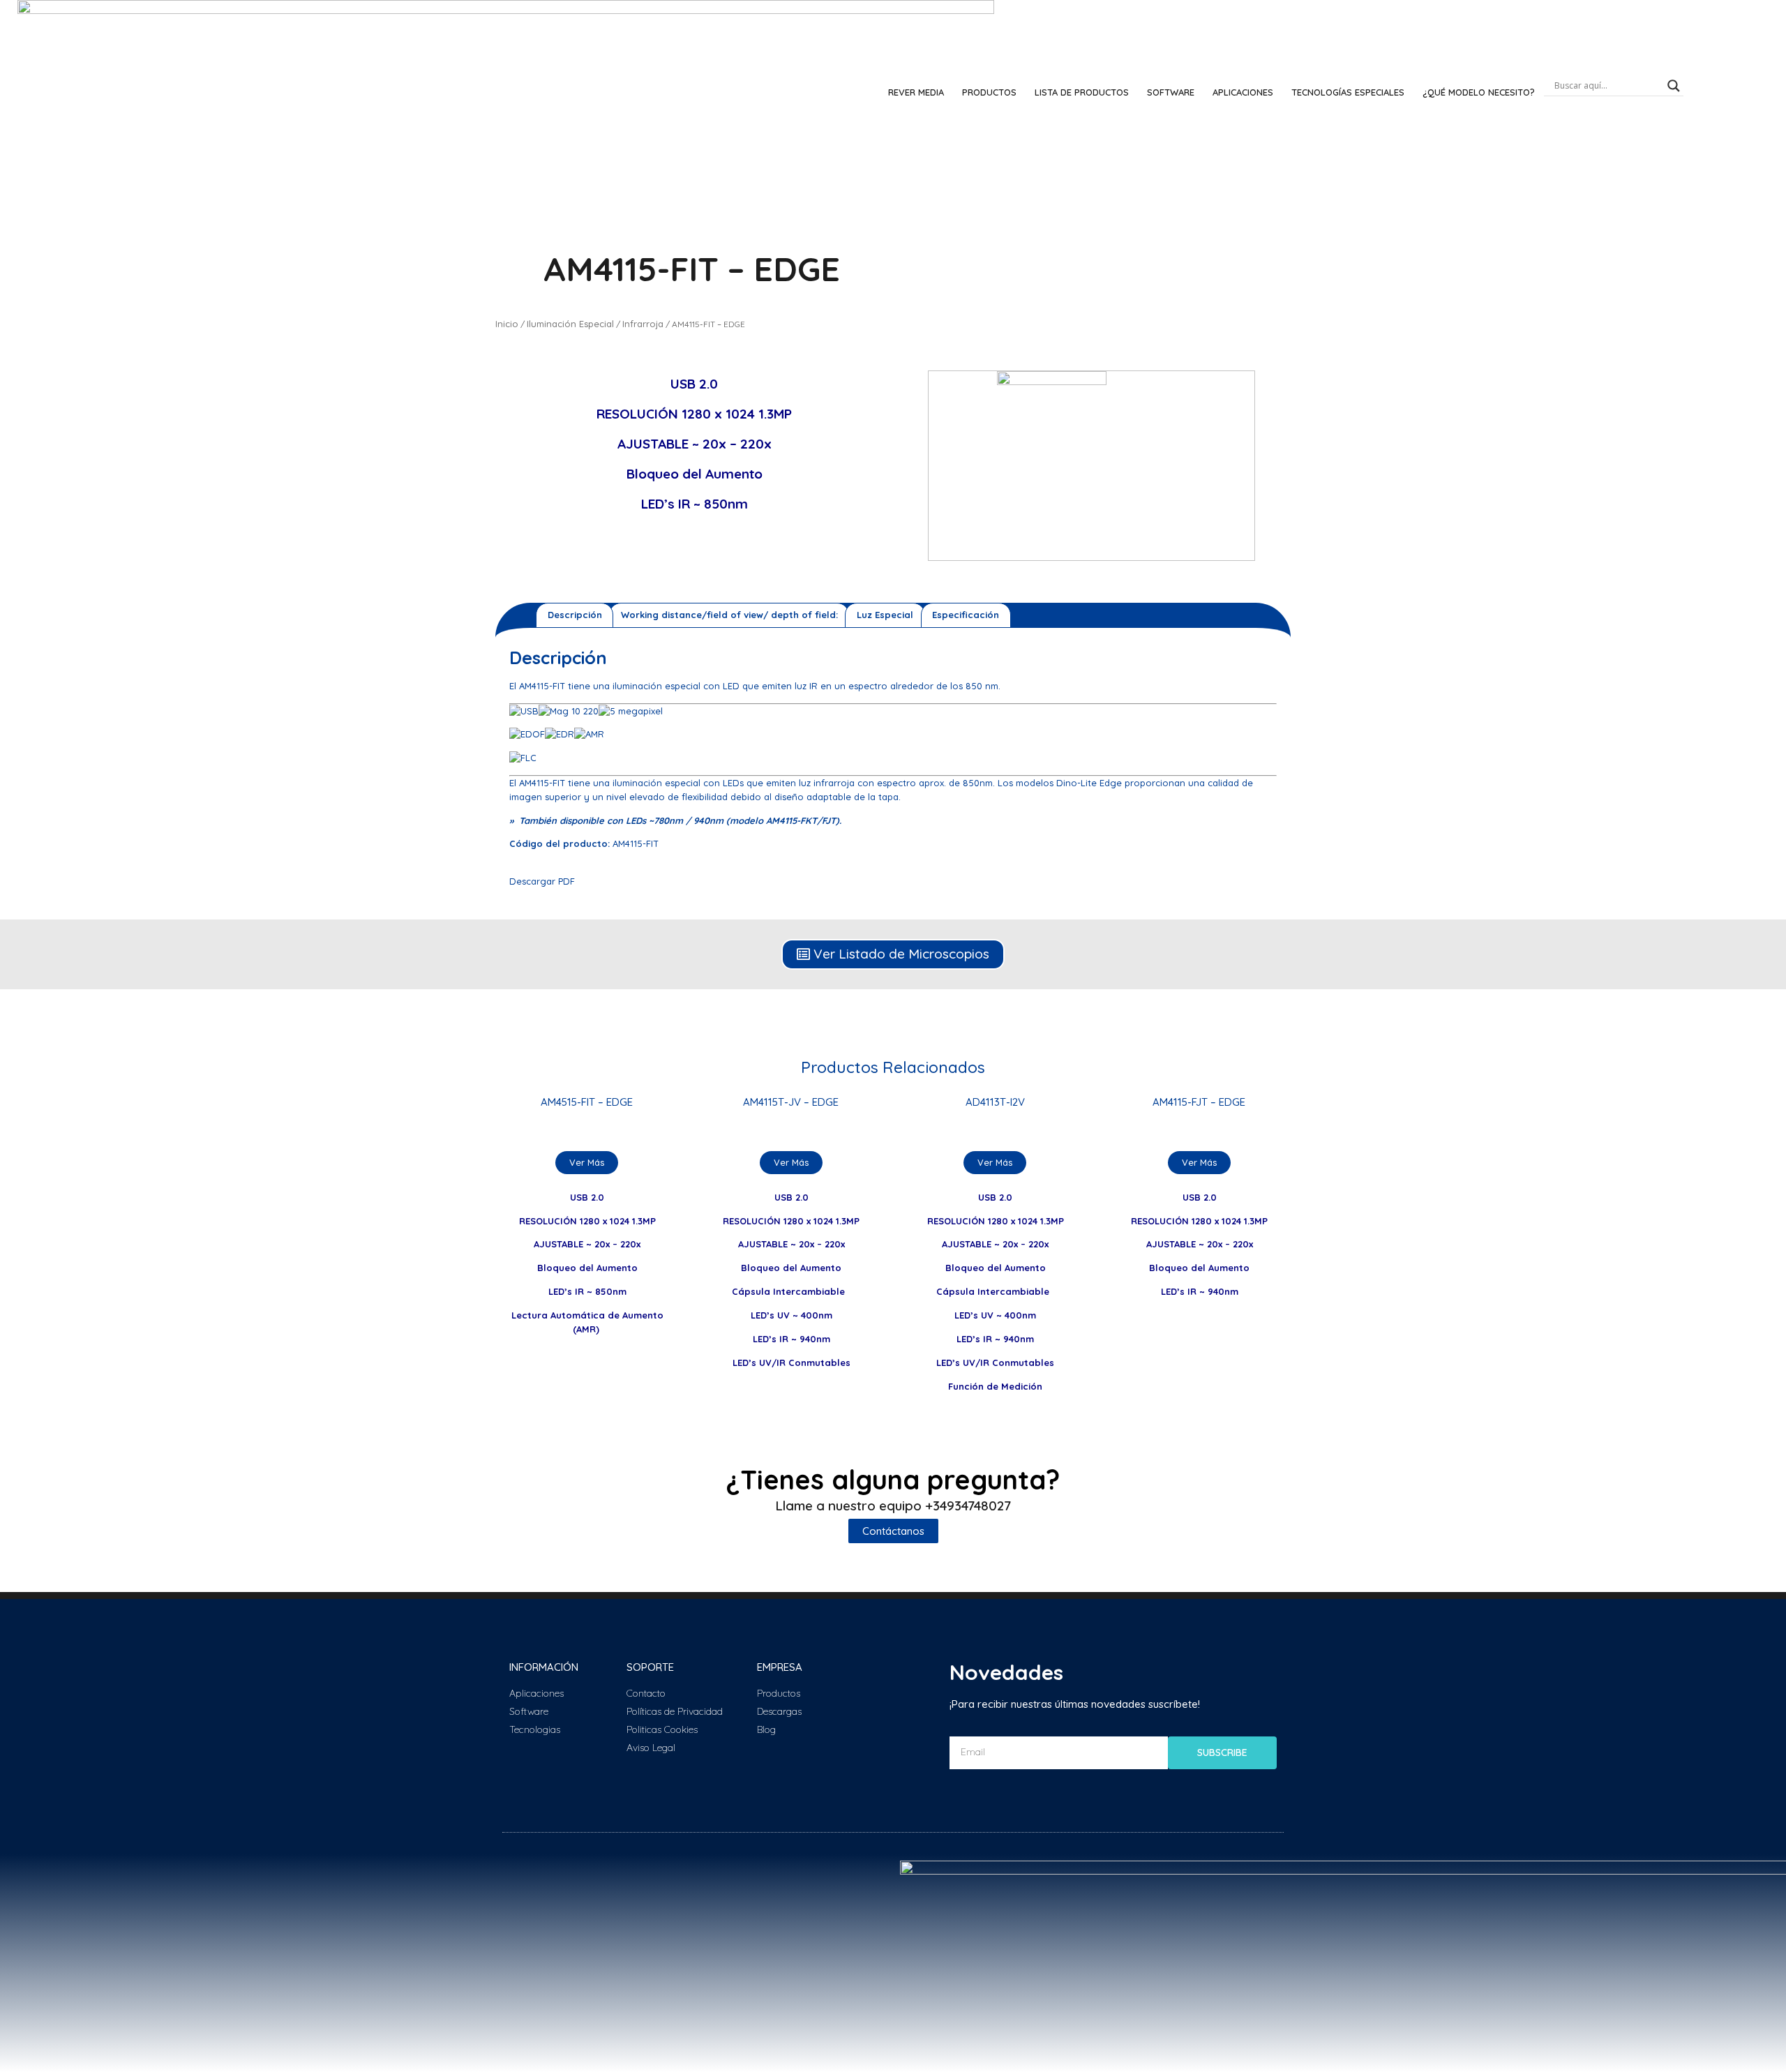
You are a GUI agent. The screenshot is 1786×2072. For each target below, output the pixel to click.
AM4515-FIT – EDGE (587, 1102)
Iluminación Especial (570, 324)
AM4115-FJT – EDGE (1199, 1102)
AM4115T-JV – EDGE (791, 1102)
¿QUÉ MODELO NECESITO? (1479, 92)
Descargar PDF (542, 881)
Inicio (507, 324)
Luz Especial (885, 615)
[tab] (575, 615)
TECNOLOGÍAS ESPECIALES (1348, 92)
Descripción (575, 615)
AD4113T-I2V (995, 1102)
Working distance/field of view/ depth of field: (729, 615)
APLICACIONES (1243, 92)
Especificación (966, 615)
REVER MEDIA (916, 92)
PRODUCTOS (989, 92)
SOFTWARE (1171, 92)
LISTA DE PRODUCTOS (1082, 92)
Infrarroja (643, 324)
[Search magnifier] (1674, 86)
